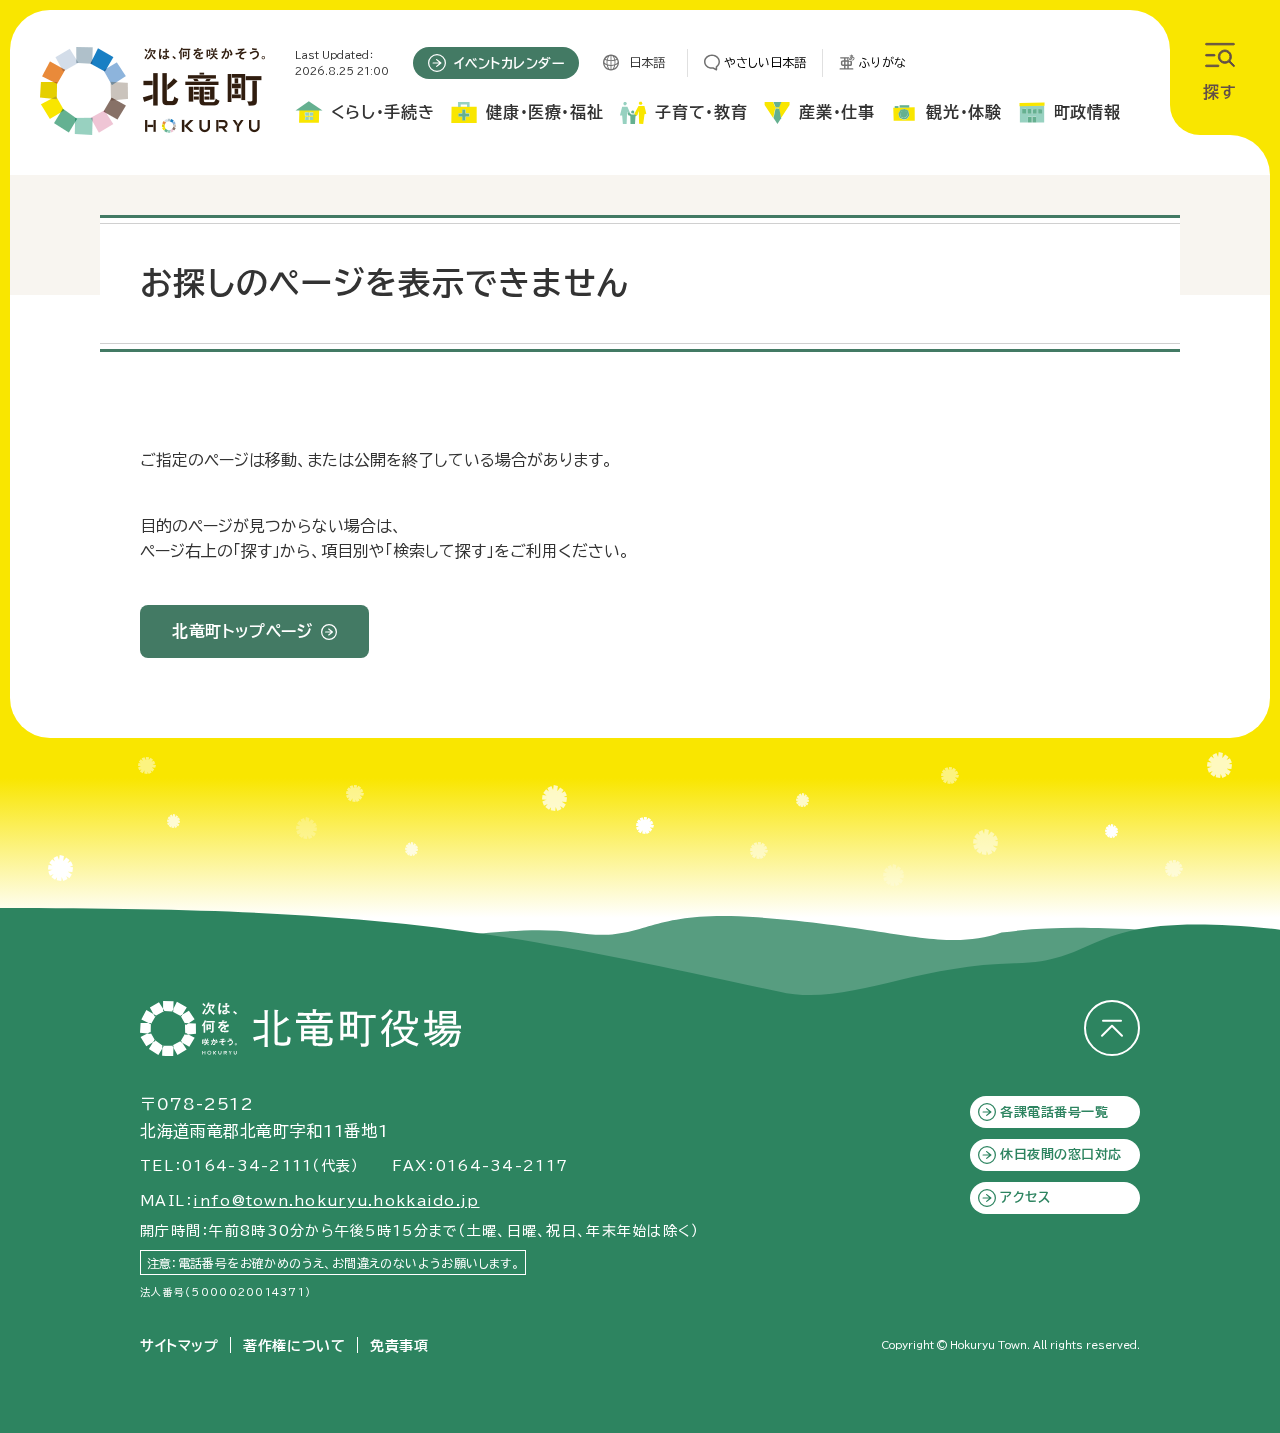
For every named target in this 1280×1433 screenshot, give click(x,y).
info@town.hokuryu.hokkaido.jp (336, 1201)
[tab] (364, 117)
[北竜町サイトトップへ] (152, 91)
